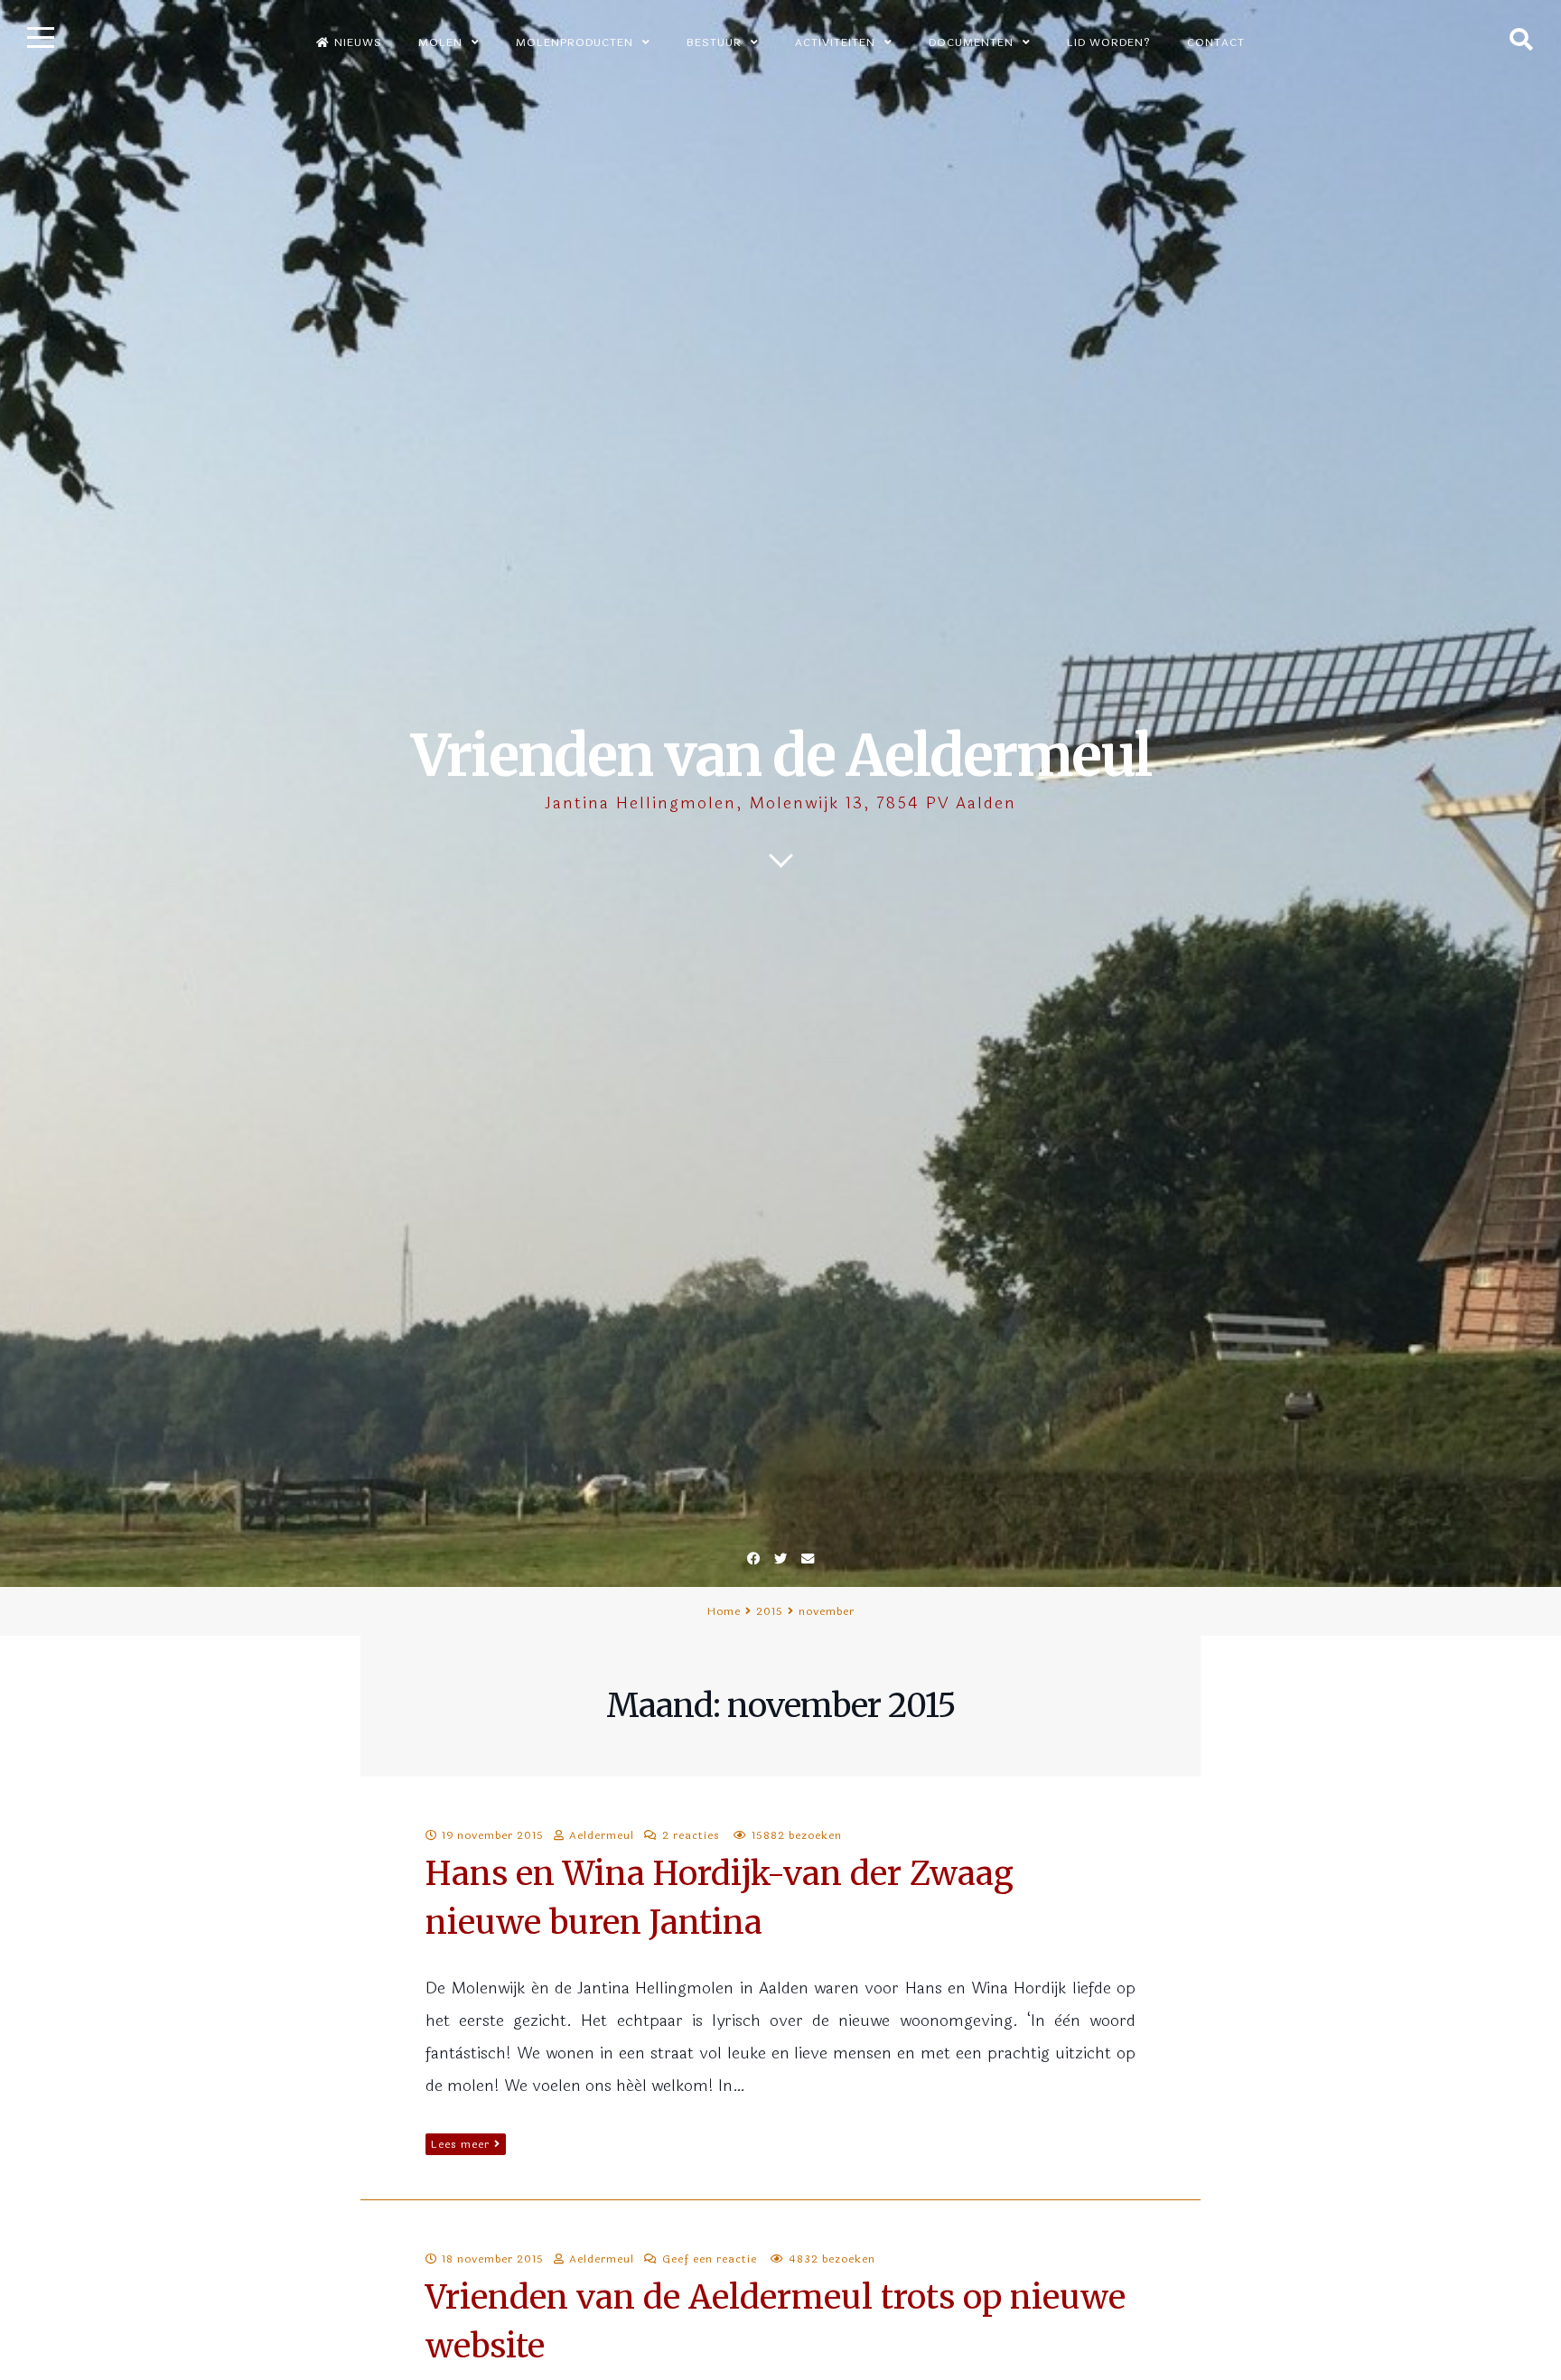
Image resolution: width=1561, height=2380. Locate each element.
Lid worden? (1109, 42)
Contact (1216, 42)
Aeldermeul (602, 1835)
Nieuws (358, 42)
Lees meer (460, 2144)
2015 (770, 1611)
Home (724, 1611)
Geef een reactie (710, 2259)
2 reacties (691, 1835)
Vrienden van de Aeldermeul (781, 756)
